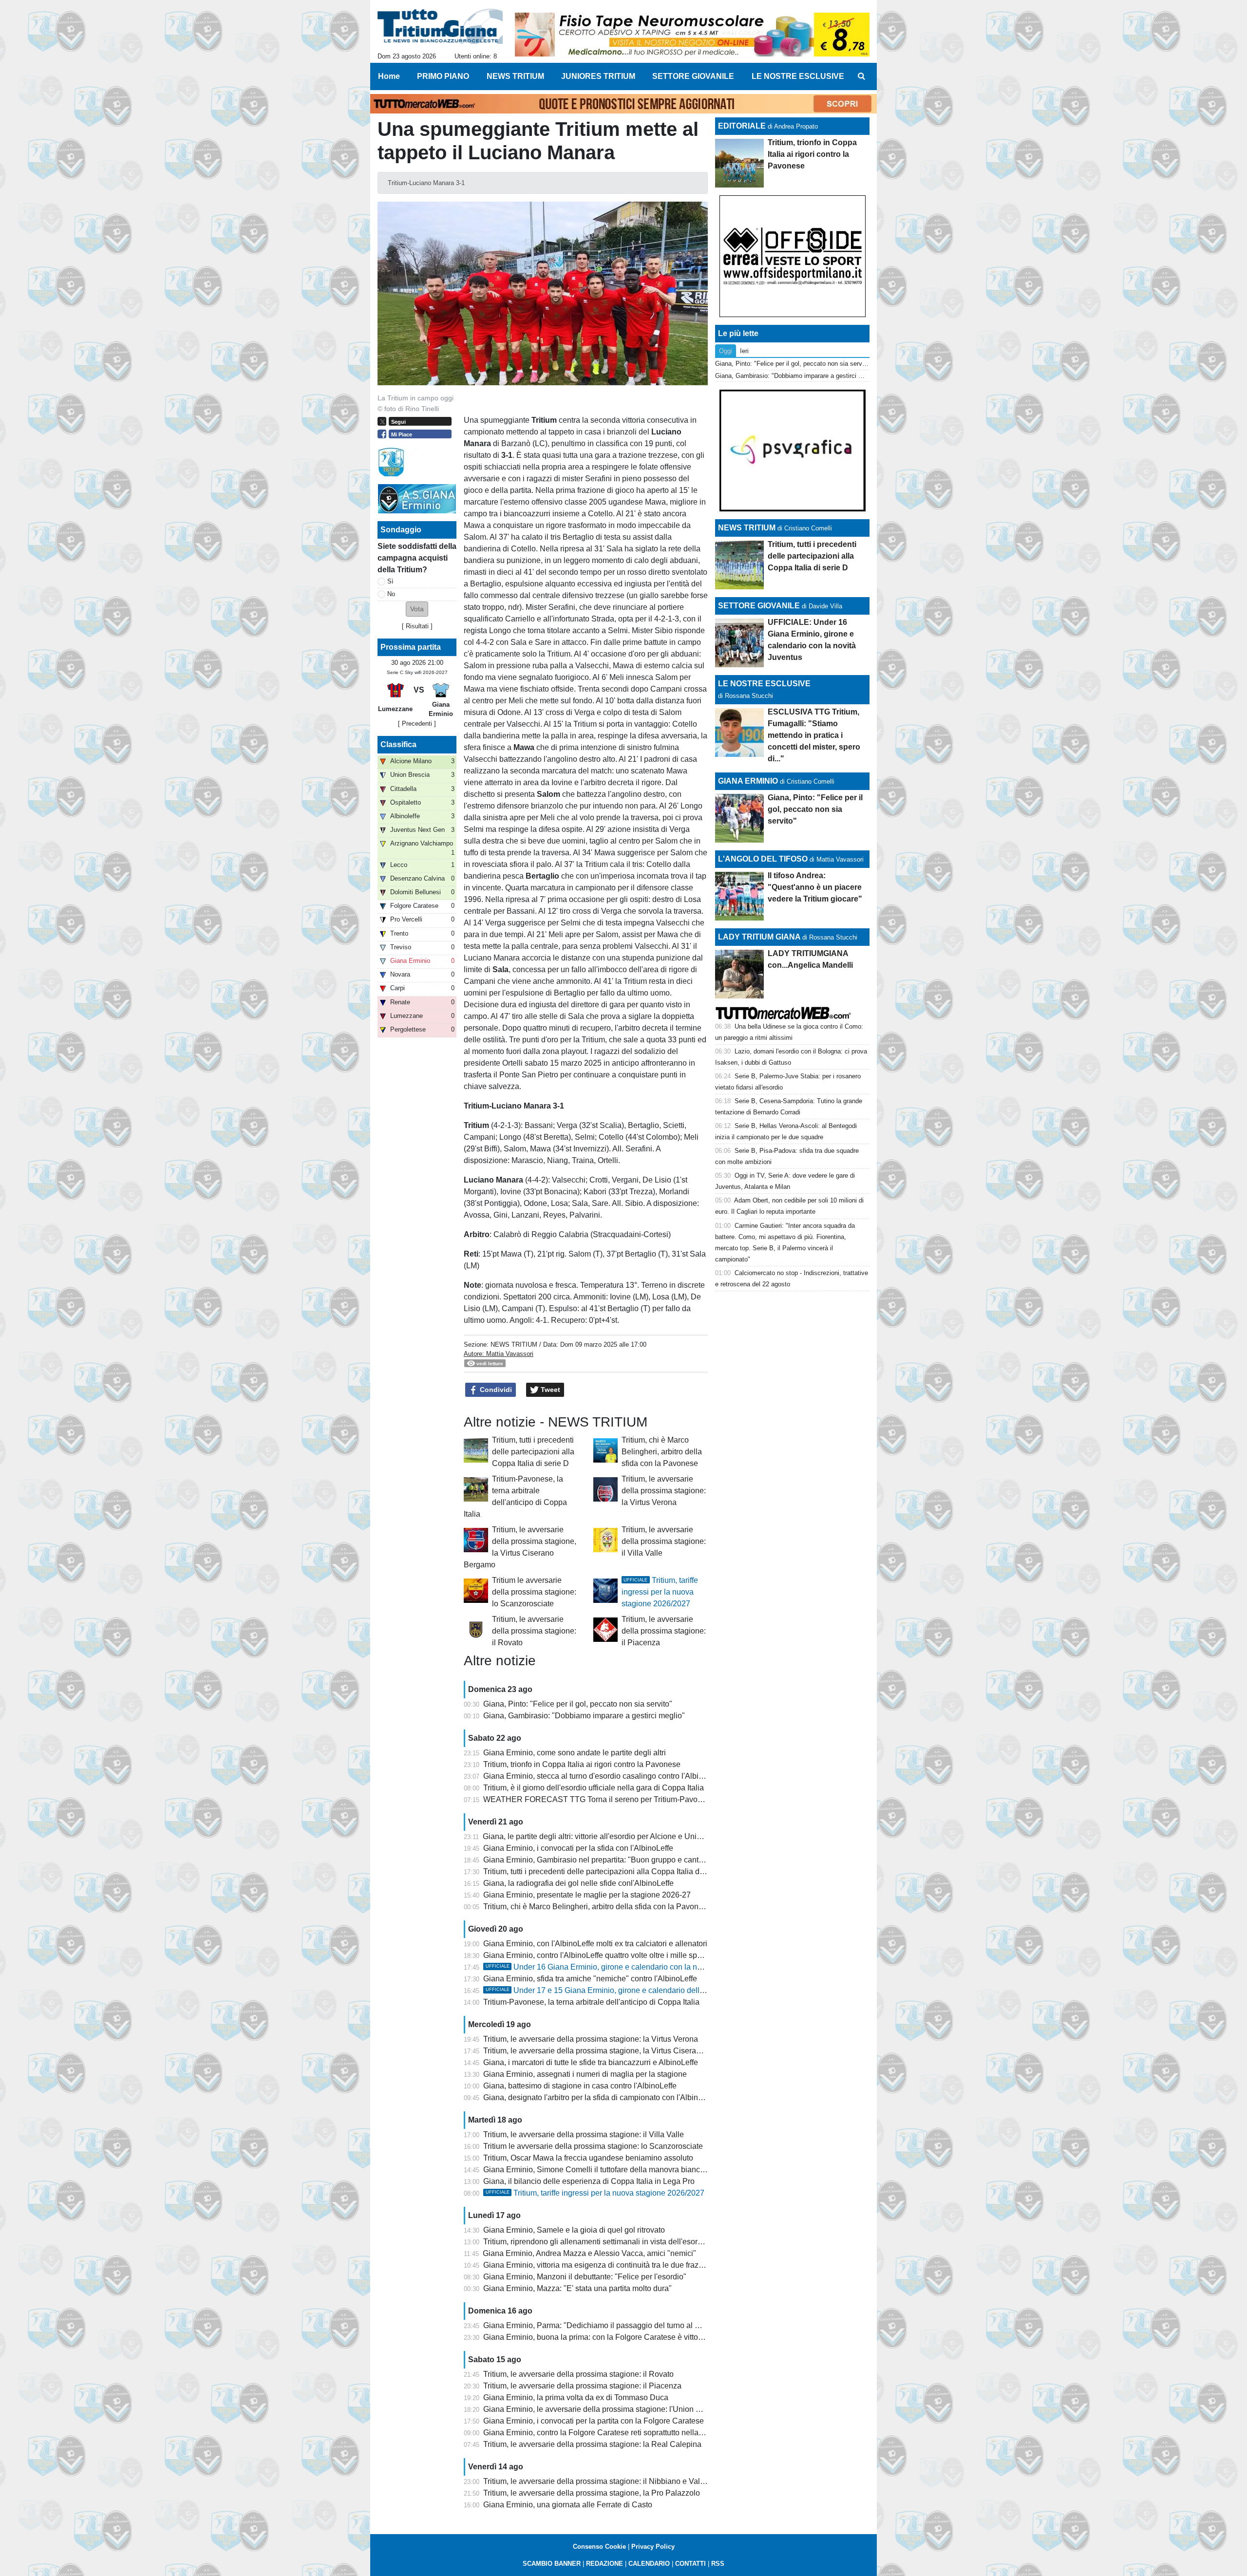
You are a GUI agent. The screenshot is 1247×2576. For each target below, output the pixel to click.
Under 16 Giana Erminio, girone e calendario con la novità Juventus (616, 1967)
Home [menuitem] (389, 76)
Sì (390, 581)
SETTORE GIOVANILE (759, 606)
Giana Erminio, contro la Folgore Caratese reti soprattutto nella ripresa (604, 2433)
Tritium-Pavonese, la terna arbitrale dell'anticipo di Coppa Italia (591, 2002)
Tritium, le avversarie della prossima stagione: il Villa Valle (664, 1541)
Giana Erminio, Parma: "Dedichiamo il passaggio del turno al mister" (601, 2325)
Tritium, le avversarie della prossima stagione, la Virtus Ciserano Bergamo (611, 2051)
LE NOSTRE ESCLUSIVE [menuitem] (798, 76)
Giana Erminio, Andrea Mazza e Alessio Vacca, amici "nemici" (589, 2253)
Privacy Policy (653, 2547)
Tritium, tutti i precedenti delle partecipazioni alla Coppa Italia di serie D (533, 1452)
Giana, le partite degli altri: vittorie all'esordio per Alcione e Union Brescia (608, 1836)
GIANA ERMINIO (748, 781)
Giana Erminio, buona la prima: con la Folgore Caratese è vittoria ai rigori (609, 2337)
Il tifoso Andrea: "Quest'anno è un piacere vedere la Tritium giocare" (815, 887)
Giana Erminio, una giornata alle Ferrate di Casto (568, 2505)
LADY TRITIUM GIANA (759, 937)
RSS (718, 2564)
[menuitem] (861, 76)
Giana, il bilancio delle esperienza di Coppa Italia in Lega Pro (589, 2181)
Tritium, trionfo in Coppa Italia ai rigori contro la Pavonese (582, 1764)
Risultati (417, 626)
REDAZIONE (605, 2564)
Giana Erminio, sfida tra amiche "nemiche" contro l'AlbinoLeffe (590, 1979)
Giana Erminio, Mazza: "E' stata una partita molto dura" (577, 2288)
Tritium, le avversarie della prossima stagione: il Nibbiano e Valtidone (602, 2481)
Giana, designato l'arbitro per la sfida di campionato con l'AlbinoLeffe (601, 2097)
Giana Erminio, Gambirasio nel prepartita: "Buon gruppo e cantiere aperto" (611, 1860)
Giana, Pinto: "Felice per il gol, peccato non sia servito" (578, 1704)
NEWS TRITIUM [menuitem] (515, 76)
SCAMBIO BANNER (552, 2564)
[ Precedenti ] (417, 724)
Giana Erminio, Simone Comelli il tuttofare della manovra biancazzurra (605, 2170)
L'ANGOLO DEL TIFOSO (763, 859)
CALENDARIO (649, 2564)
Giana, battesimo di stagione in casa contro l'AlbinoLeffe (580, 2086)
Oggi (726, 351)
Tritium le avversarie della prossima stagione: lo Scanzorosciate (534, 1592)
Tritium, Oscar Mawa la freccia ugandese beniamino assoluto (588, 2158)
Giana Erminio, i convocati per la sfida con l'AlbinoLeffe (578, 1848)
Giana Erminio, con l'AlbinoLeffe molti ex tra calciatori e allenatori (595, 1944)
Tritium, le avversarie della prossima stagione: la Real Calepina (592, 2444)
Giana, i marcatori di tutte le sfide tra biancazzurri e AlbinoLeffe (591, 2062)
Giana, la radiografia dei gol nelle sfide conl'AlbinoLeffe (578, 1883)
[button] (417, 609)
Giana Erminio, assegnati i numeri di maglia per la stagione (585, 2074)
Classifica (398, 744)
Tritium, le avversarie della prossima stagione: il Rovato (534, 1631)
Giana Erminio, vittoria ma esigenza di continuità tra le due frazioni (597, 2265)
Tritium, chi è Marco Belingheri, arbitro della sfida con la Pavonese (662, 1452)
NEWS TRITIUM (514, 1344)
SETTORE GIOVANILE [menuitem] (693, 76)
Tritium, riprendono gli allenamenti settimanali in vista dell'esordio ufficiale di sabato (627, 2242)
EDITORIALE (742, 126)
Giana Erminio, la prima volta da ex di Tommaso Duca (576, 2397)
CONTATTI (690, 2564)
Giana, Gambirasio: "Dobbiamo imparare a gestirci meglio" (584, 1716)
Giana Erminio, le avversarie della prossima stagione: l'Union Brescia (603, 2409)
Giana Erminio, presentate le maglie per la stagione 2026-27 (587, 1895)
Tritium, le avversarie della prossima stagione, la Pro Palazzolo (592, 2493)
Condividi (495, 1390)
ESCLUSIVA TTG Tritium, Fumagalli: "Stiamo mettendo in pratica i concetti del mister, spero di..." (814, 735)
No (391, 594)
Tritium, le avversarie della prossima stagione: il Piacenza (664, 1631)
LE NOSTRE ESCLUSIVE (764, 684)
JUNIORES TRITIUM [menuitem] (598, 76)
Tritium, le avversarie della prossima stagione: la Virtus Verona (664, 1491)
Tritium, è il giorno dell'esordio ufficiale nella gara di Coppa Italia (594, 1788)
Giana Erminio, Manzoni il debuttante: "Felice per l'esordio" (585, 2277)
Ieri (744, 351)
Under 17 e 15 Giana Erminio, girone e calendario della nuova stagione (622, 1990)
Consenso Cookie (599, 2547)
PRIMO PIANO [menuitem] (443, 76)
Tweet (549, 1390)
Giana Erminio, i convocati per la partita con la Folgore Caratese (594, 2421)
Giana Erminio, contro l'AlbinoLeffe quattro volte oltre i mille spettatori (602, 1955)
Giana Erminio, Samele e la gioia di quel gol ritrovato (574, 2230)
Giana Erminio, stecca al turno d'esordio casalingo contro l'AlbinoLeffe (604, 1776)
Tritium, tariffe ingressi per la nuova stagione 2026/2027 (660, 1592)
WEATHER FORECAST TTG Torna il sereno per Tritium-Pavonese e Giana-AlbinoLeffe (634, 1799)
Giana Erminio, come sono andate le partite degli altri (575, 1753)
